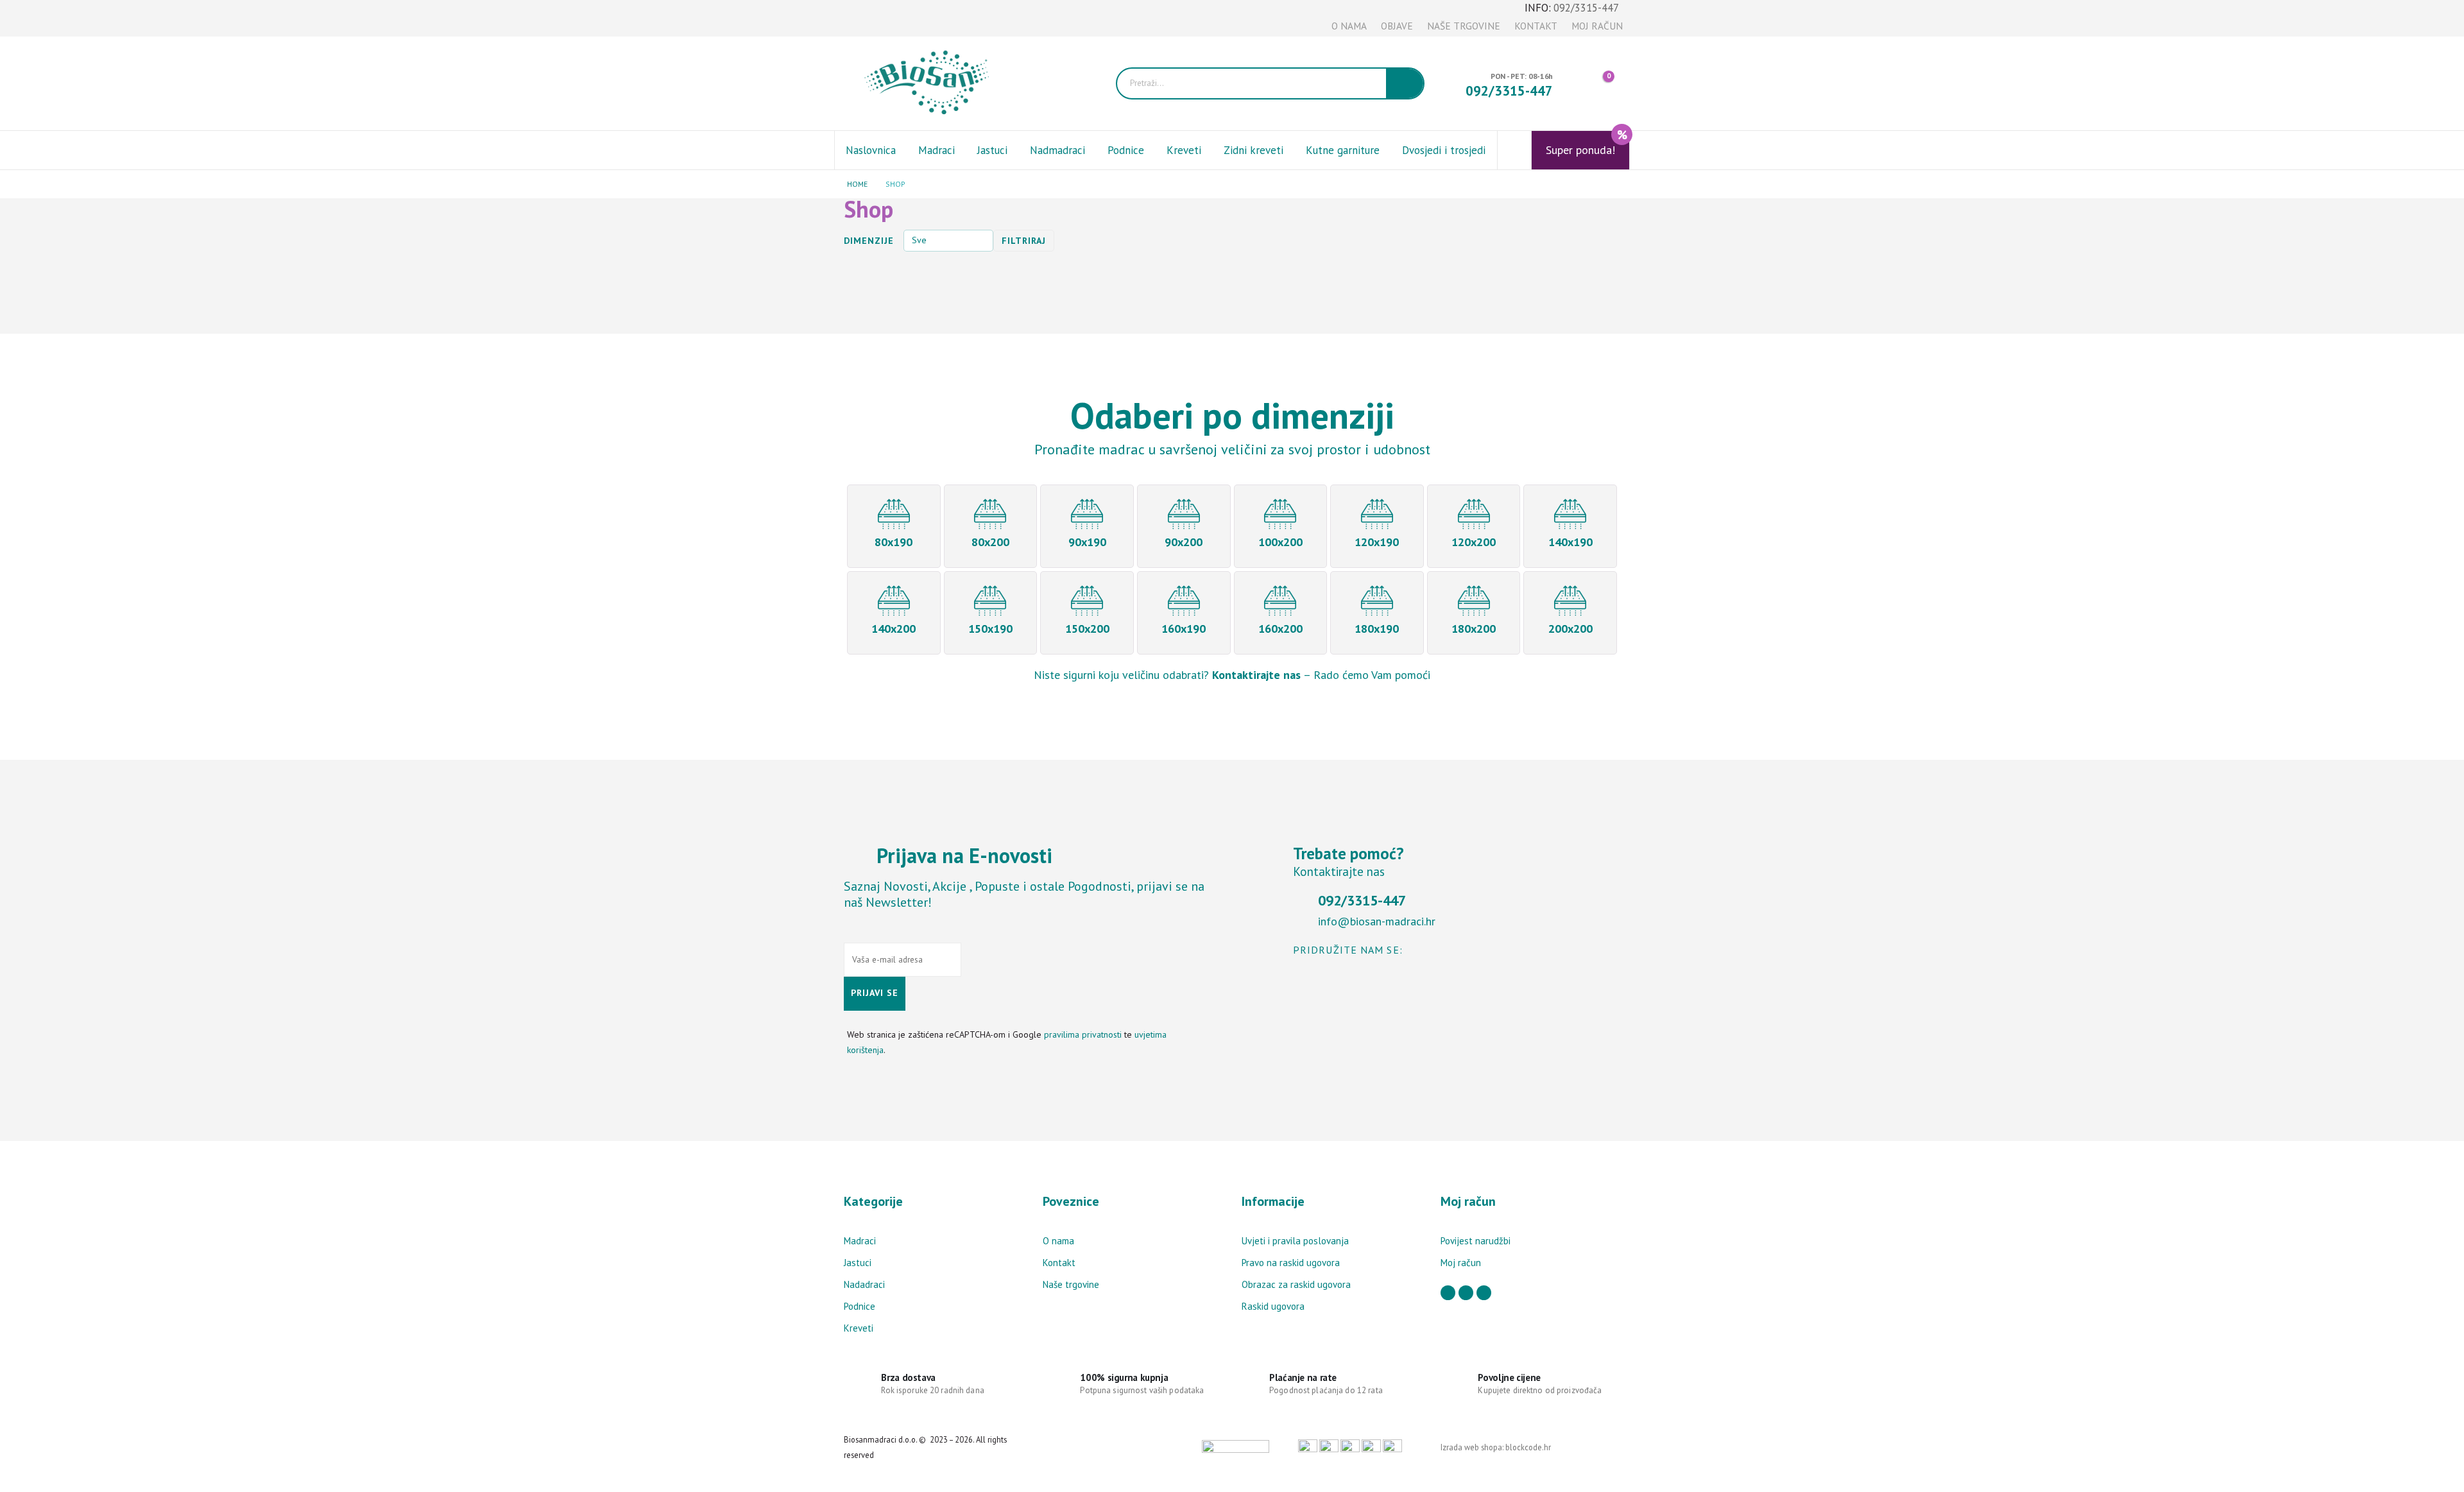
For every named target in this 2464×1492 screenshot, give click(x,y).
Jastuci (992, 150)
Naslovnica (871, 150)
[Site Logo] (933, 83)
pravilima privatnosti (1083, 1034)
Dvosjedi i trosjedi (1444, 150)
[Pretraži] (1405, 83)
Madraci (937, 150)
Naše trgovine (1464, 26)
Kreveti (1184, 150)
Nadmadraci (1057, 150)
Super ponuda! (1587, 144)
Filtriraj (1024, 241)
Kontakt (1536, 26)
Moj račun (1597, 26)
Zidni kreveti (1253, 150)
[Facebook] (852, 19)
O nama (1349, 26)
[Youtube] (874, 19)
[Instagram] (895, 19)
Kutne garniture (1343, 150)
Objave (1397, 26)
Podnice (1126, 150)
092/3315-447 (1586, 8)
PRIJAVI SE (875, 993)
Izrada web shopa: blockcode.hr (1496, 1447)
